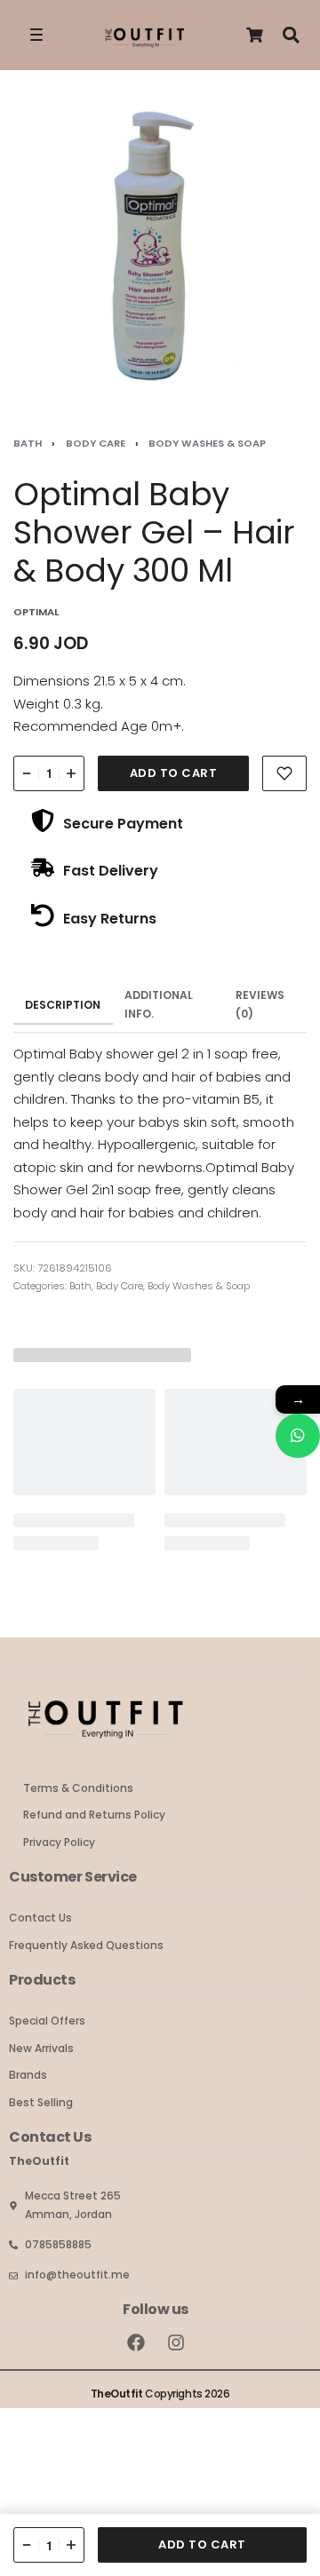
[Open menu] (36, 35)
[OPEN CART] (255, 35)
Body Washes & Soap (207, 443)
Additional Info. (159, 1004)
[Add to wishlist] (284, 773)
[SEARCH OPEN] (291, 35)
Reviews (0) (260, 1004)
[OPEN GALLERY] (160, 248)
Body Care (96, 443)
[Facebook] (136, 2342)
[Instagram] (176, 2342)
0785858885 (58, 2244)
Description (63, 1005)
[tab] (63, 1005)
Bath (28, 443)
